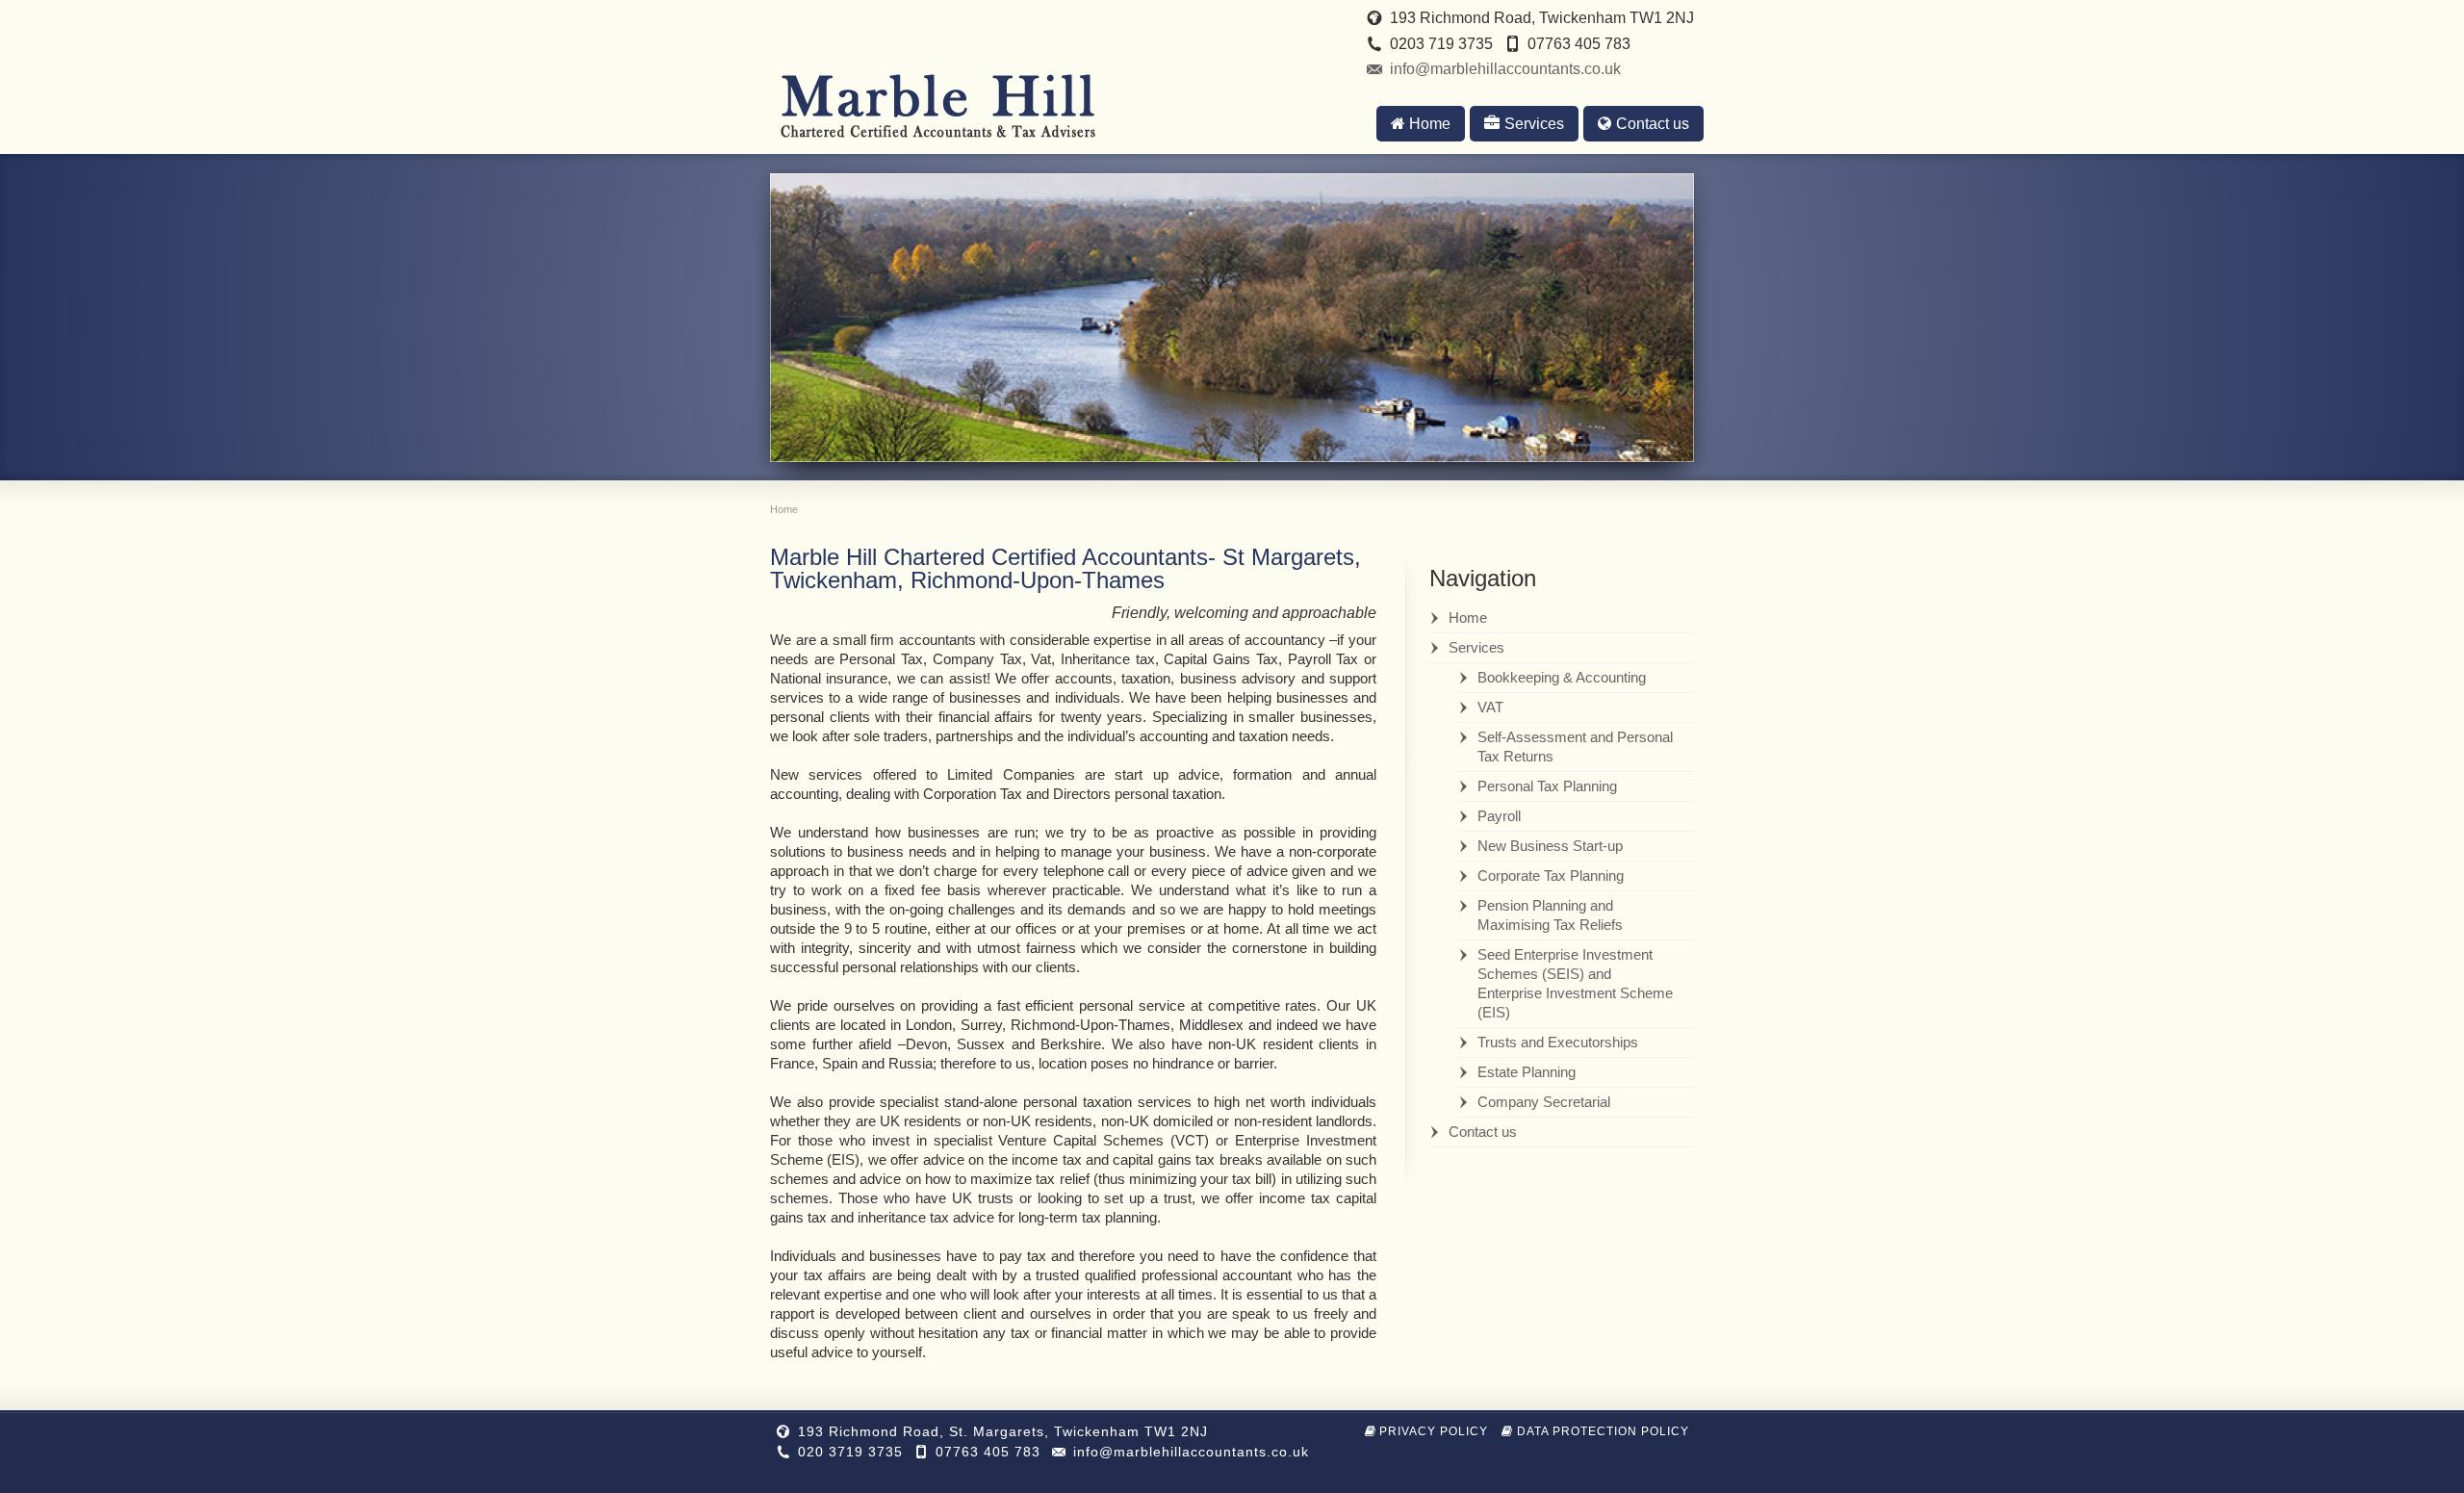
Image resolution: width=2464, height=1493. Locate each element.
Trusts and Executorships (1558, 1042)
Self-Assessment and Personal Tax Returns (1575, 746)
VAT (1490, 707)
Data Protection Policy (1603, 1431)
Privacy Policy (1434, 1431)
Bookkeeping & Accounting (1562, 677)
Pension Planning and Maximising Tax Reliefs (1550, 915)
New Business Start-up (1550, 846)
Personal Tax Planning (1547, 786)
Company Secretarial (1544, 1102)
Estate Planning (1527, 1072)
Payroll (1499, 816)
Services (1534, 124)
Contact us (1653, 124)
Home (1430, 124)
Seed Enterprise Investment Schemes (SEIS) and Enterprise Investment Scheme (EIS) (1575, 983)
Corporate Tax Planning (1551, 875)
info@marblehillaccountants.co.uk (1505, 69)
